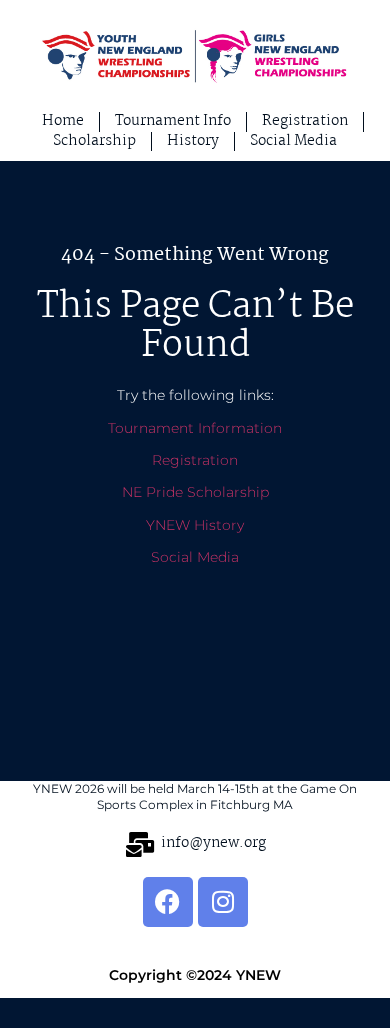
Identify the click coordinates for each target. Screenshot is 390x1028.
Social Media (195, 557)
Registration (195, 460)
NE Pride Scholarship (195, 492)
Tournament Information (195, 428)
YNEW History (195, 525)
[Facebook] (168, 902)
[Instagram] (223, 902)
